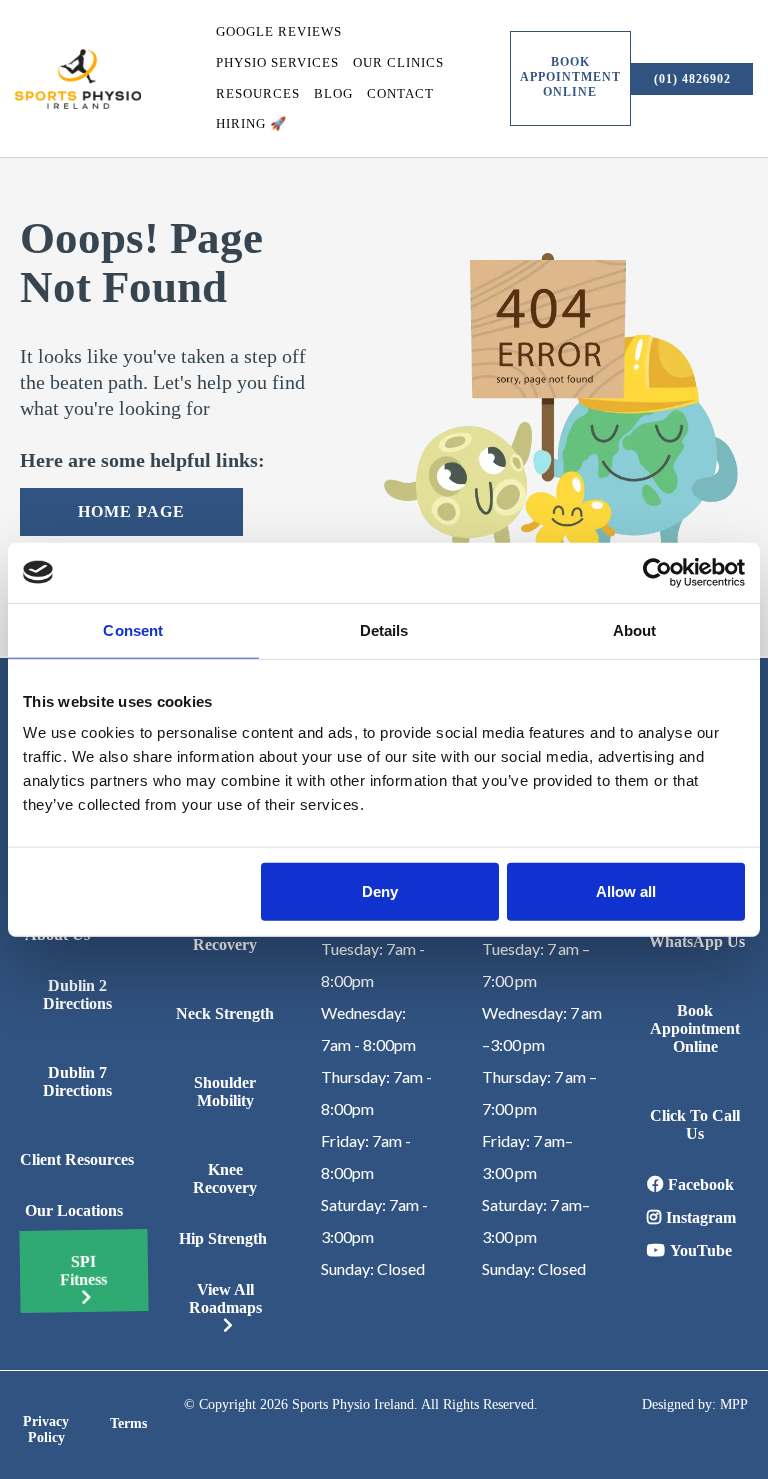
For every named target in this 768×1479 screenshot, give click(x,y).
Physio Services (277, 62)
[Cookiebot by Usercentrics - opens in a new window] (657, 572)
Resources (258, 93)
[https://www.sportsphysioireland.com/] (78, 79)
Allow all (626, 891)
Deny (380, 891)
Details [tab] (384, 629)
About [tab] (635, 629)
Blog (333, 93)
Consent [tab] (133, 629)
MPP (734, 1404)
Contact (400, 93)
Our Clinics (398, 62)
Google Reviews (279, 31)
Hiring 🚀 (251, 123)
